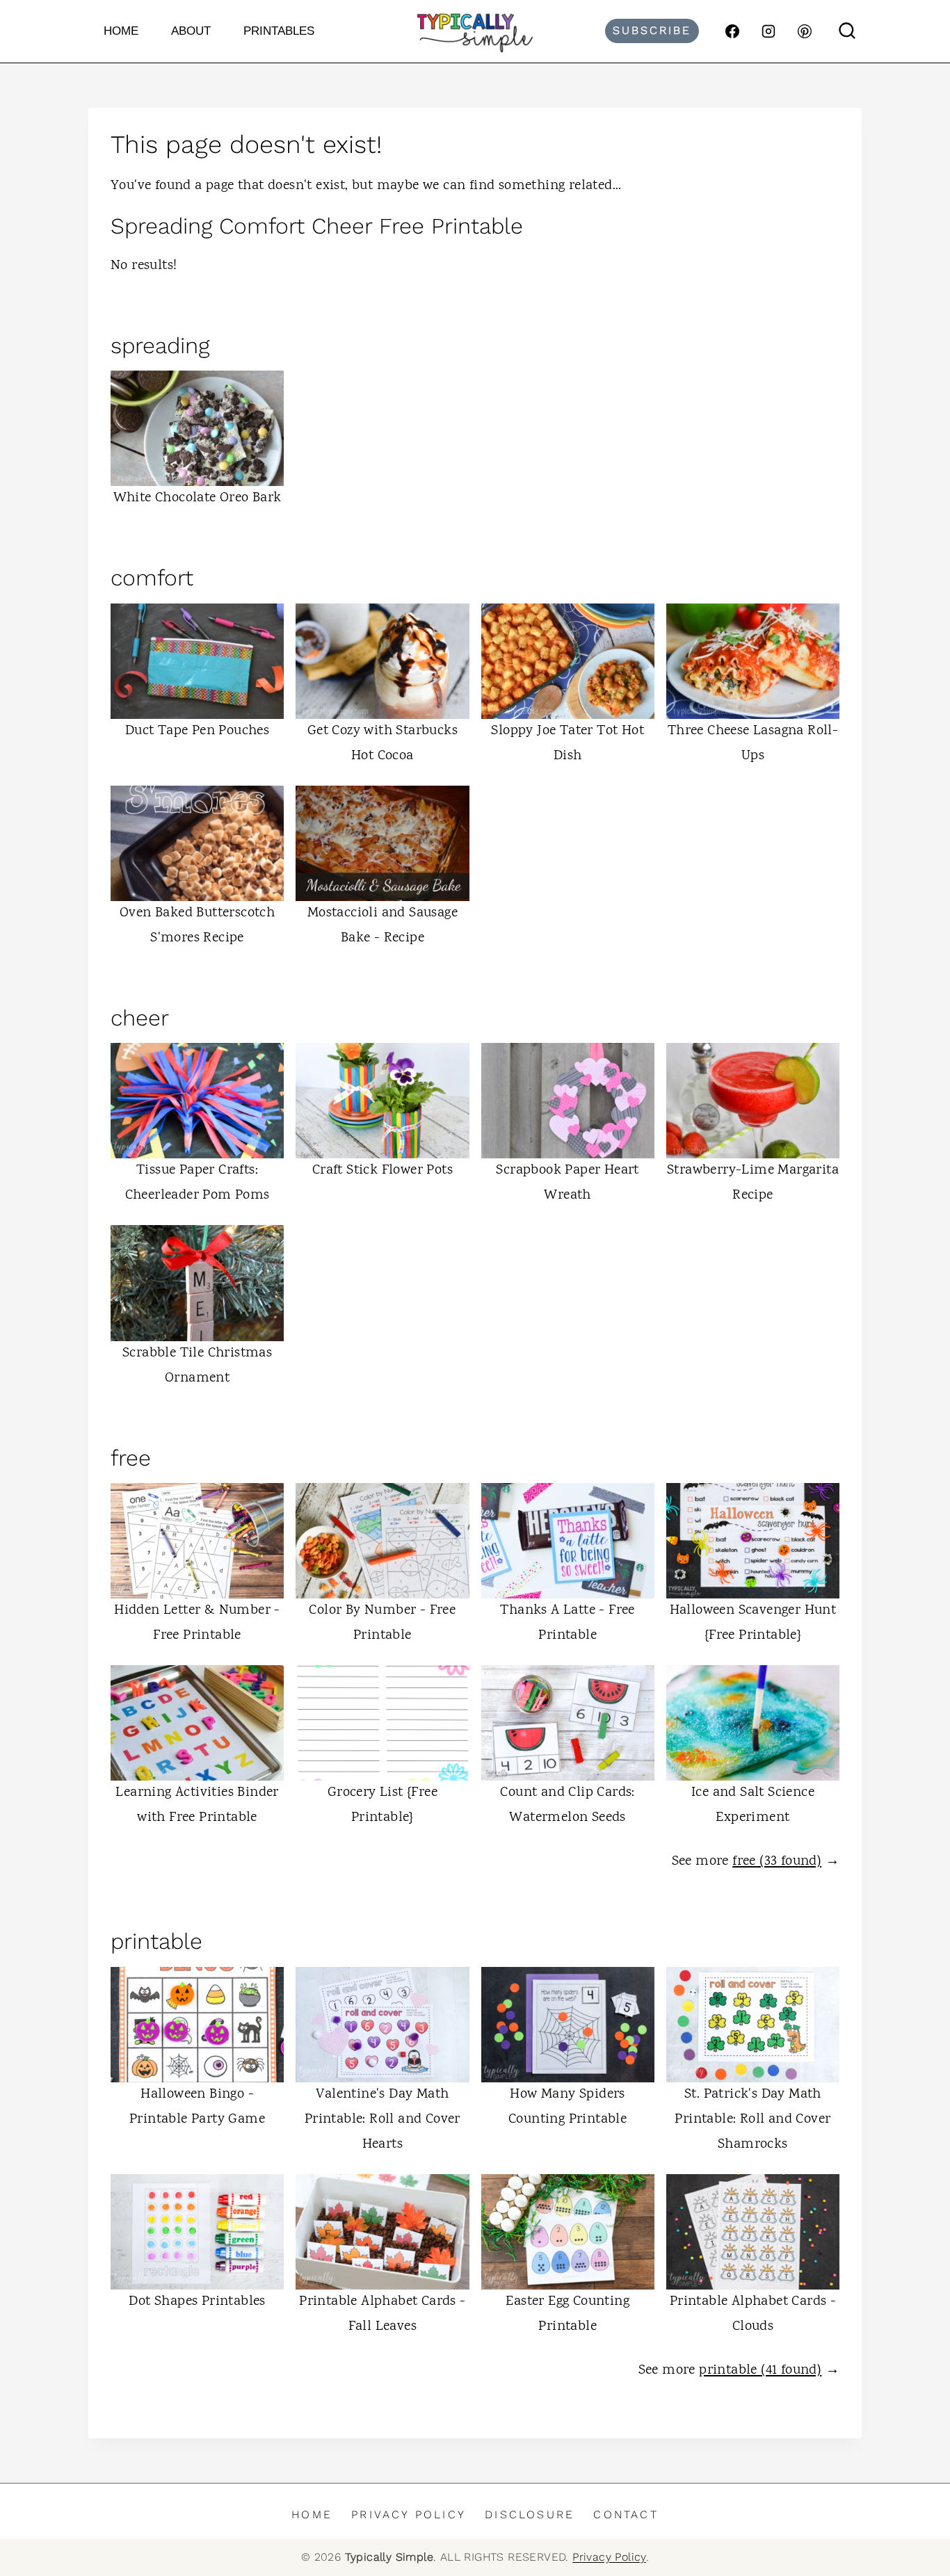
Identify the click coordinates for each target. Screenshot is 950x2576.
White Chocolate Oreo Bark (198, 498)
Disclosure (530, 2514)
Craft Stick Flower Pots (383, 1170)
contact (626, 2514)
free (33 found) (777, 1862)
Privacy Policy (409, 2514)
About (191, 31)
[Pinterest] (805, 31)
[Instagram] (768, 31)
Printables (279, 31)
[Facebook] (732, 31)
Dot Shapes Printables (197, 2302)
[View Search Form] (847, 31)
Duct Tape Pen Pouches (197, 731)
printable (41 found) (760, 2371)
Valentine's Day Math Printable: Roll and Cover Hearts (383, 2120)
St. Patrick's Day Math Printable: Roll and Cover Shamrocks (752, 2120)
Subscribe (652, 30)
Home (121, 31)
